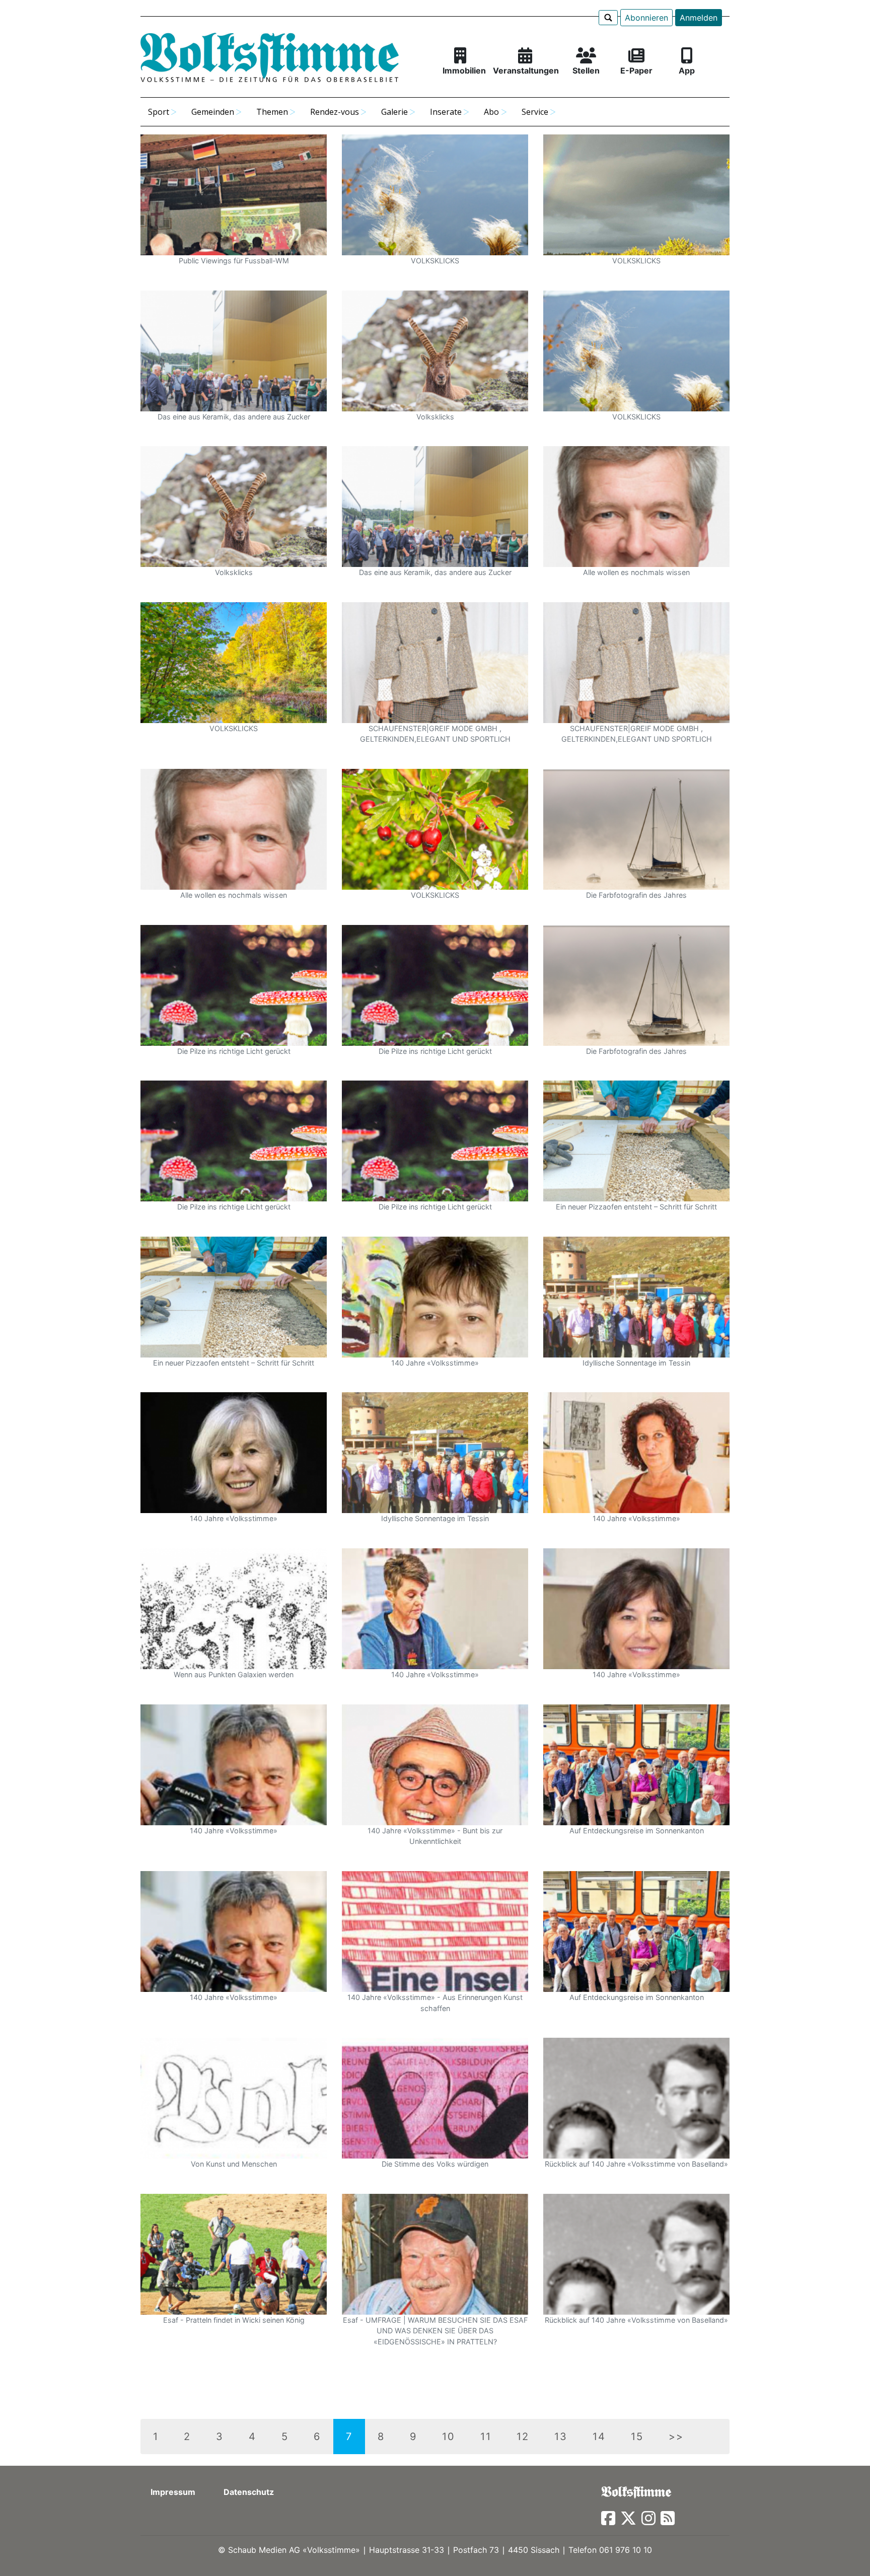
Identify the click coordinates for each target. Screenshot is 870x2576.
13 (561, 2437)
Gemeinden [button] (213, 112)
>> (676, 2437)
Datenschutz (249, 2492)
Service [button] (535, 112)
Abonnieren (646, 18)
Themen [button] (272, 112)
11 (486, 2437)
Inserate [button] (446, 112)
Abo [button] (491, 112)
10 (449, 2437)
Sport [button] (159, 112)
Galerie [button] (394, 112)
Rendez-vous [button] (335, 112)
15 (637, 2437)
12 (523, 2437)
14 (599, 2437)
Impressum (173, 2492)
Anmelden (699, 18)
